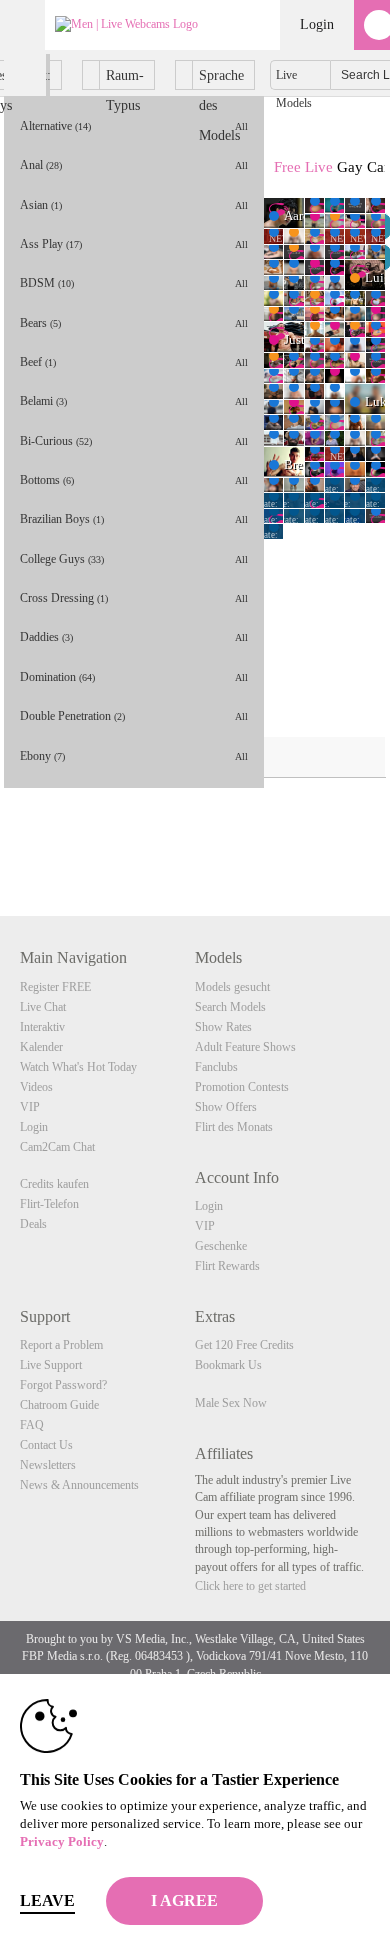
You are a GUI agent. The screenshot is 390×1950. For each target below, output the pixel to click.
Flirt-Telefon (49, 1204)
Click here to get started (250, 1586)
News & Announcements (79, 1485)
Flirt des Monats (234, 1127)
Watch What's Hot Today (78, 1067)
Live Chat (43, 1007)
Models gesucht (232, 987)
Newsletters (48, 1465)
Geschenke (221, 1246)
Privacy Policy (62, 1841)
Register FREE (55, 987)
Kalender (41, 1047)
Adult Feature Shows (245, 1047)
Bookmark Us (228, 1365)
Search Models (230, 1007)
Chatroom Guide (59, 1405)
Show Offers (226, 1107)
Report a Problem (61, 1345)
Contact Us (46, 1445)
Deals (33, 1224)
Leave (47, 1900)
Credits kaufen (54, 1184)
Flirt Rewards (227, 1266)
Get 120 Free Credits (244, 1345)
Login (317, 24)
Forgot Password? (63, 1385)
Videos (36, 1087)
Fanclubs (216, 1067)
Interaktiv (42, 1027)
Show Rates (223, 1027)
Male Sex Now (231, 1403)
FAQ (32, 1425)
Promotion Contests (242, 1087)
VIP (30, 1107)
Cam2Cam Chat (57, 1147)
